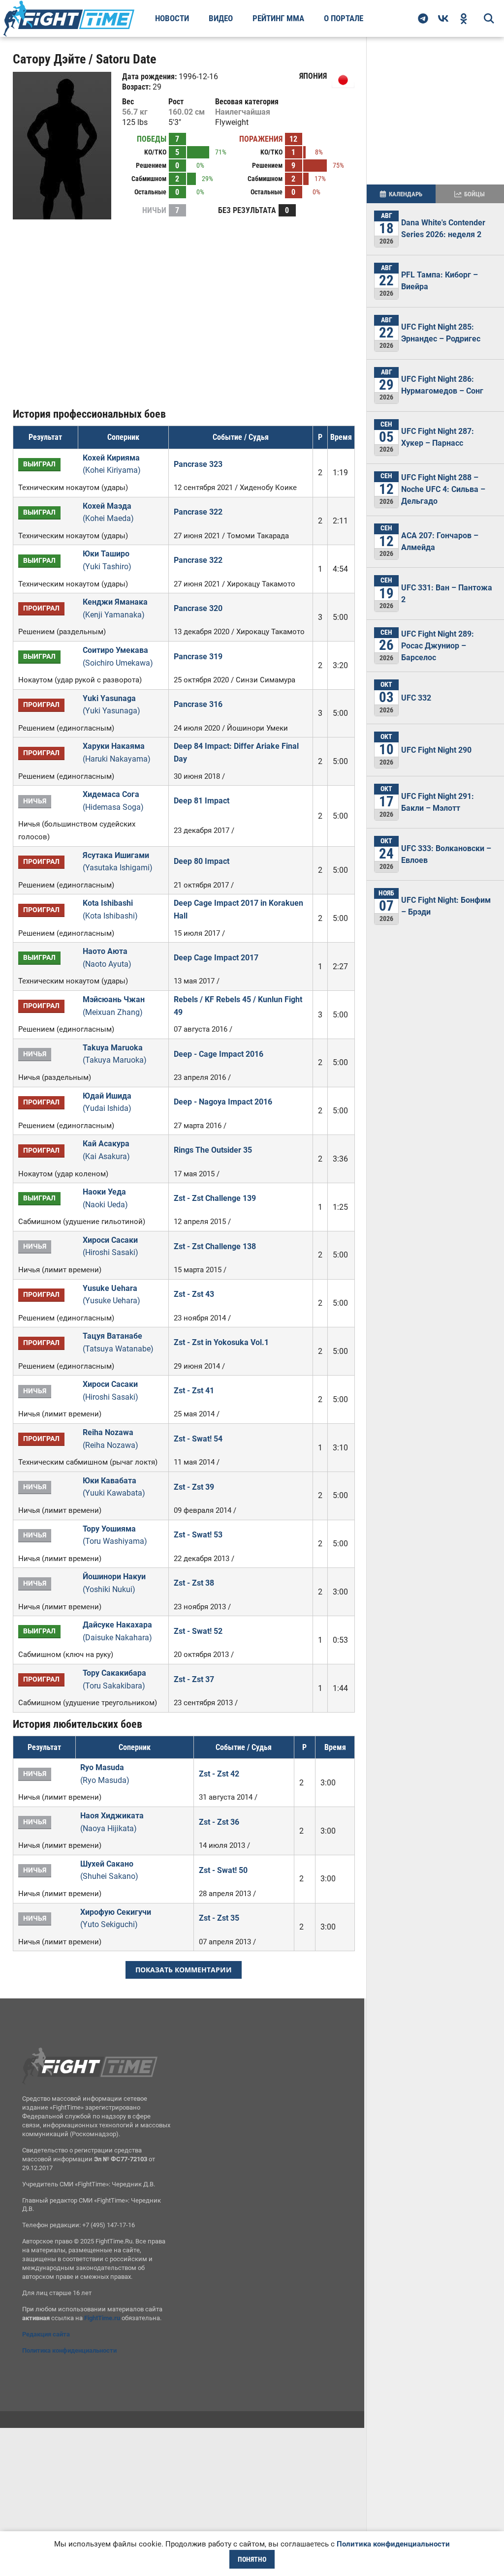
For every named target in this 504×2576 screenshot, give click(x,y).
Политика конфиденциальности (69, 2350)
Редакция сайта (46, 2334)
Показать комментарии (184, 1970)
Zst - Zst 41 (194, 1391)
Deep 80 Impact (202, 861)
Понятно (252, 2559)
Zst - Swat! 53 (198, 1535)
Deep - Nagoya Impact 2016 (223, 1102)
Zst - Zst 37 (194, 1679)
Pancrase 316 (198, 704)
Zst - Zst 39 (194, 1487)
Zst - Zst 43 (194, 1294)
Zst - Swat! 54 (198, 1439)
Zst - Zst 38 (194, 1583)
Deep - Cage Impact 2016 (219, 1054)
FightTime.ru (102, 2318)
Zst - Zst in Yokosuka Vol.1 (221, 1342)
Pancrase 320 (198, 608)
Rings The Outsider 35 (213, 1150)
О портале (344, 18)
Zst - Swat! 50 (223, 1870)
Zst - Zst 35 (219, 1918)
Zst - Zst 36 (219, 1822)
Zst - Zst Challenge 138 (215, 1246)
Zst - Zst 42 (219, 1774)
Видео (221, 18)
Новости (172, 18)
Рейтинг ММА (278, 18)
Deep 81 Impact (202, 801)
